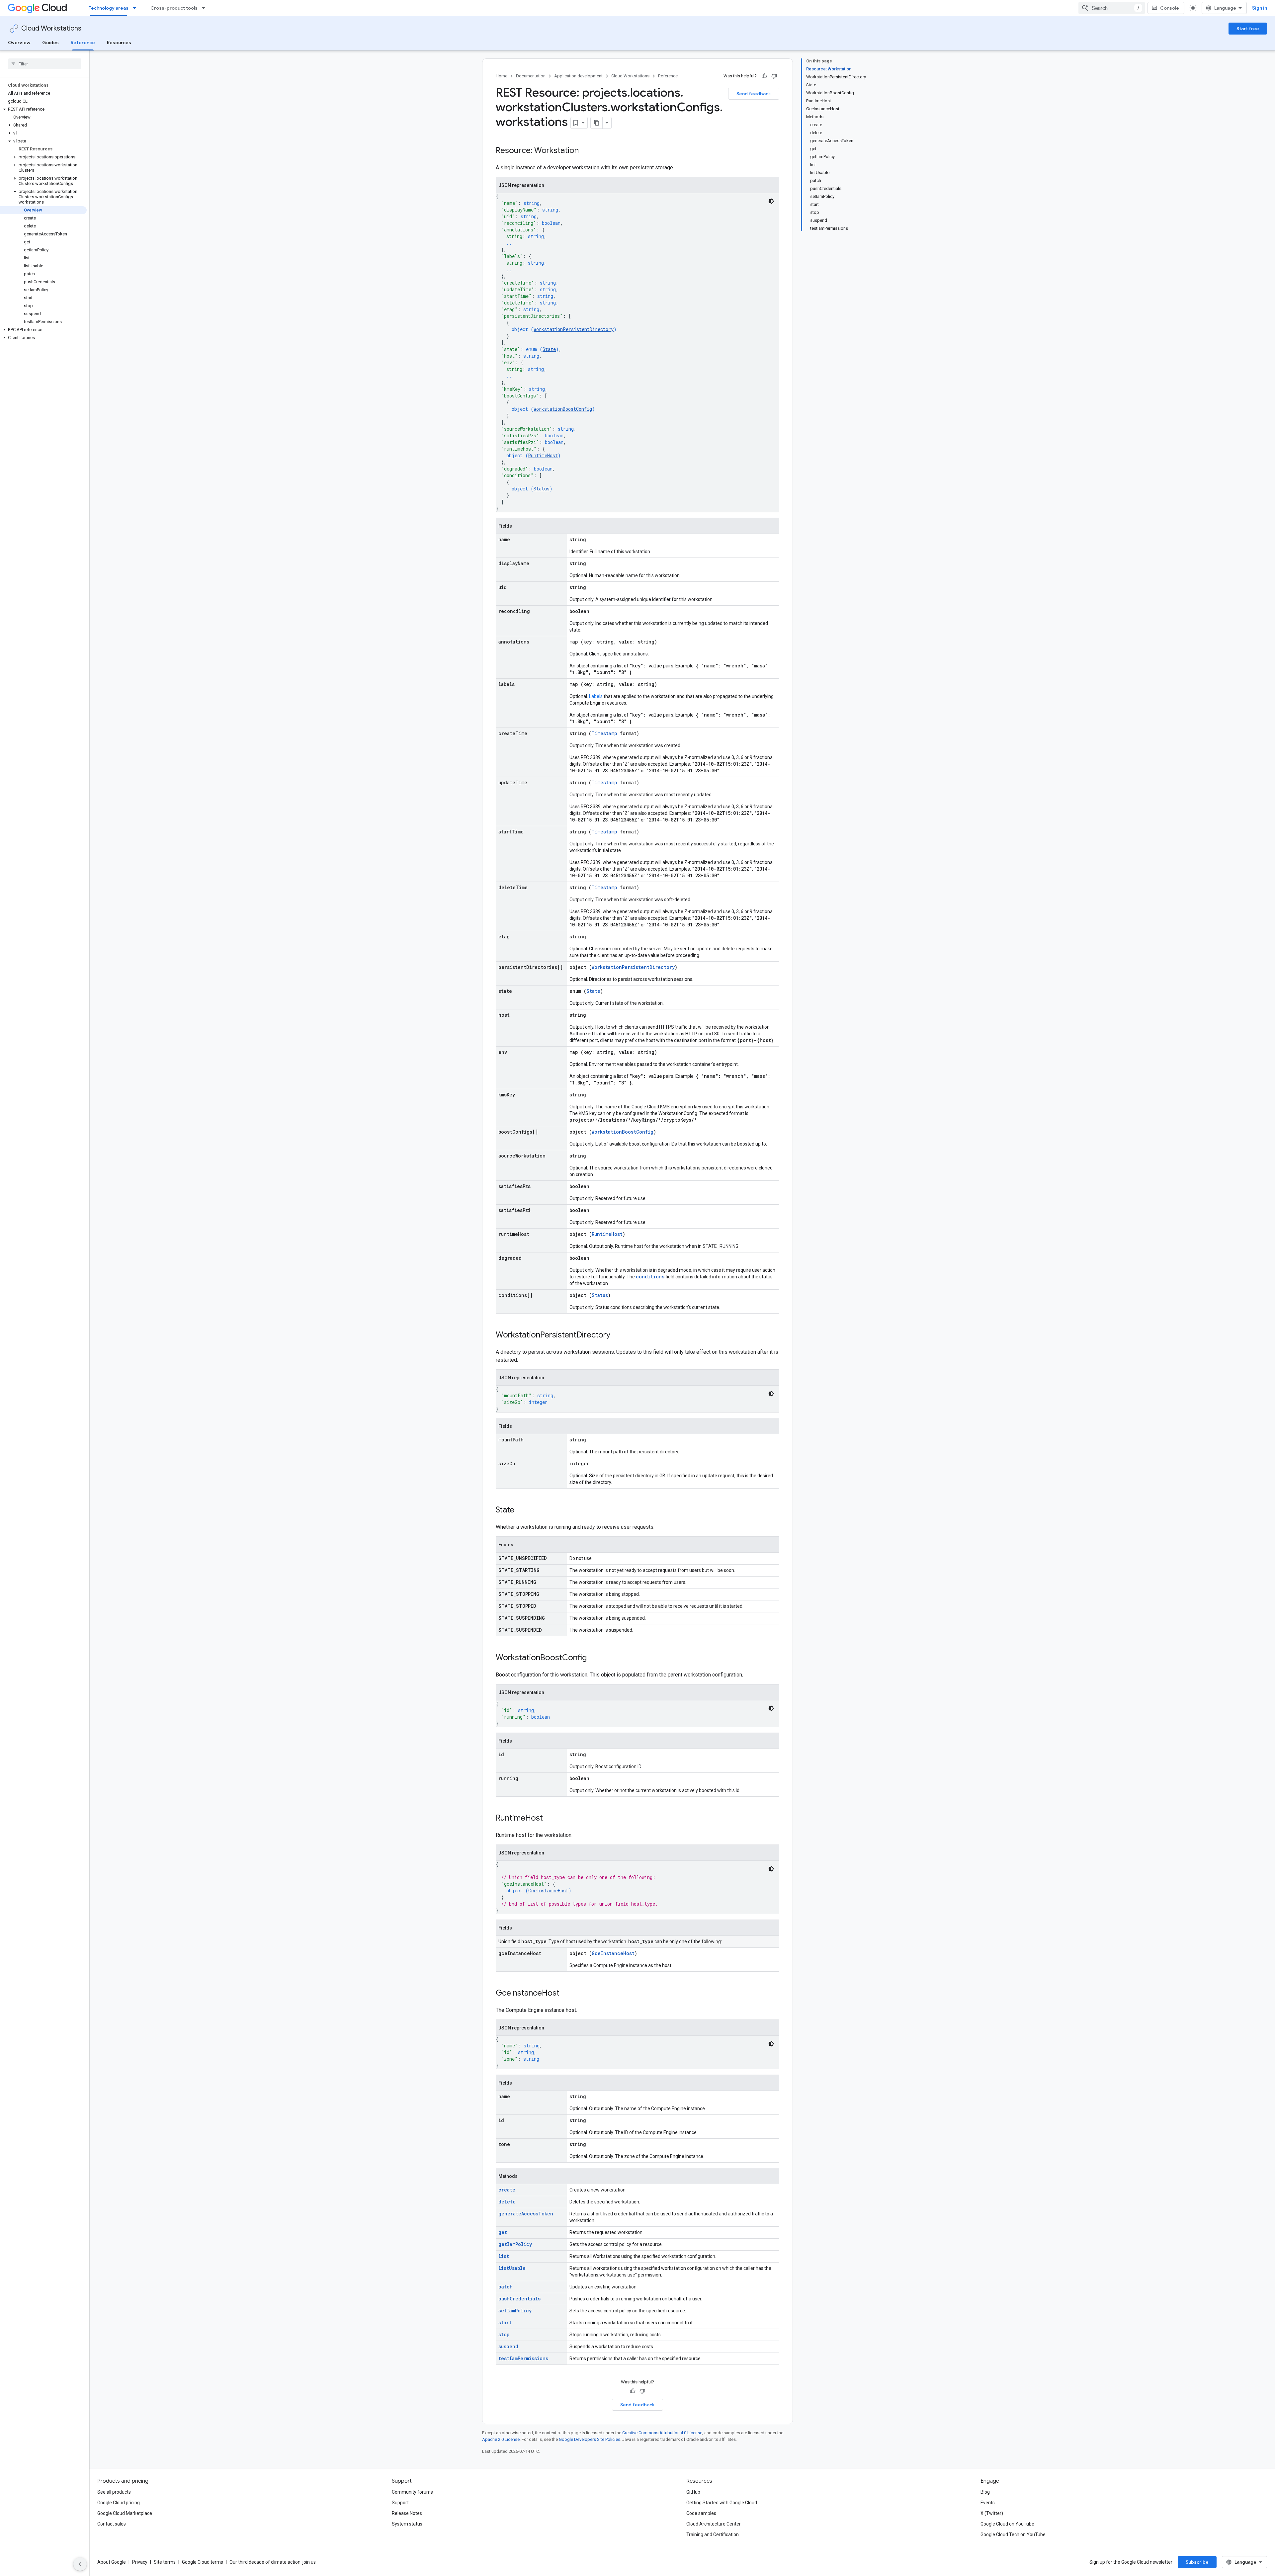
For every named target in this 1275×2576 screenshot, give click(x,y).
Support (400, 2503)
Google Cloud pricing (119, 2503)
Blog (985, 2492)
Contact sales (112, 2524)
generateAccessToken (526, 2214)
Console (1170, 8)
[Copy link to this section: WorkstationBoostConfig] (593, 1658)
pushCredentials (519, 2299)
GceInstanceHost (548, 1890)
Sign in (1260, 8)
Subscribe (1197, 2562)
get (503, 2232)
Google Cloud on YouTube (1007, 2524)
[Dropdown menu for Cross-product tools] (206, 8)
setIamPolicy (515, 2311)
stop (504, 2334)
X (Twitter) (992, 2513)
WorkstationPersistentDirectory (574, 329)
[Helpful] (764, 76)
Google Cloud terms (203, 2562)
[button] (43, 109)
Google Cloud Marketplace (125, 2513)
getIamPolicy (515, 2244)
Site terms (165, 2562)
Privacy (140, 2562)
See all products (114, 2492)
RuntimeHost (543, 455)
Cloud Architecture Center (714, 2524)
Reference (83, 43)
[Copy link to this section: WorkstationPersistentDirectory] (617, 1335)
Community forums (412, 2492)
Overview (19, 43)
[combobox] (1112, 8)
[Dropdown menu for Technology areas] (136, 8)
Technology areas (109, 8)
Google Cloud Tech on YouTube (1013, 2534)
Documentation (531, 76)
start (505, 2322)
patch (506, 2287)
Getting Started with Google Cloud (722, 2503)
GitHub (693, 2492)
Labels (596, 696)
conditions (650, 1277)
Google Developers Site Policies (590, 2439)
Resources (119, 43)
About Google (112, 2562)
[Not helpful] (774, 76)
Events (988, 2503)
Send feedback (754, 94)
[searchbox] (45, 64)
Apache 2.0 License (501, 2439)
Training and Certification (713, 2534)
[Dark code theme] (771, 201)
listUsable (512, 2268)
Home (502, 76)
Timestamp (604, 733)
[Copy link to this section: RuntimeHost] (550, 1819)
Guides (50, 43)
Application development (578, 76)
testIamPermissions (523, 2358)
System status (407, 2524)
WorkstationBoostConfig (563, 409)
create (507, 2190)
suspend (508, 2346)
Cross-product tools (174, 8)
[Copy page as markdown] (597, 123)
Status (542, 489)
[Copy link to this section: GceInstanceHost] (566, 1994)
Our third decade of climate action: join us (273, 2562)
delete (507, 2202)
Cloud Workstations (51, 28)
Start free (1248, 29)
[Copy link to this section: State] (521, 1510)
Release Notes (407, 2513)
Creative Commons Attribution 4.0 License (662, 2433)
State (549, 349)
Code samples (701, 2513)
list (504, 2256)
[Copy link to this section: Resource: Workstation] (585, 151)
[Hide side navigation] (80, 2564)
